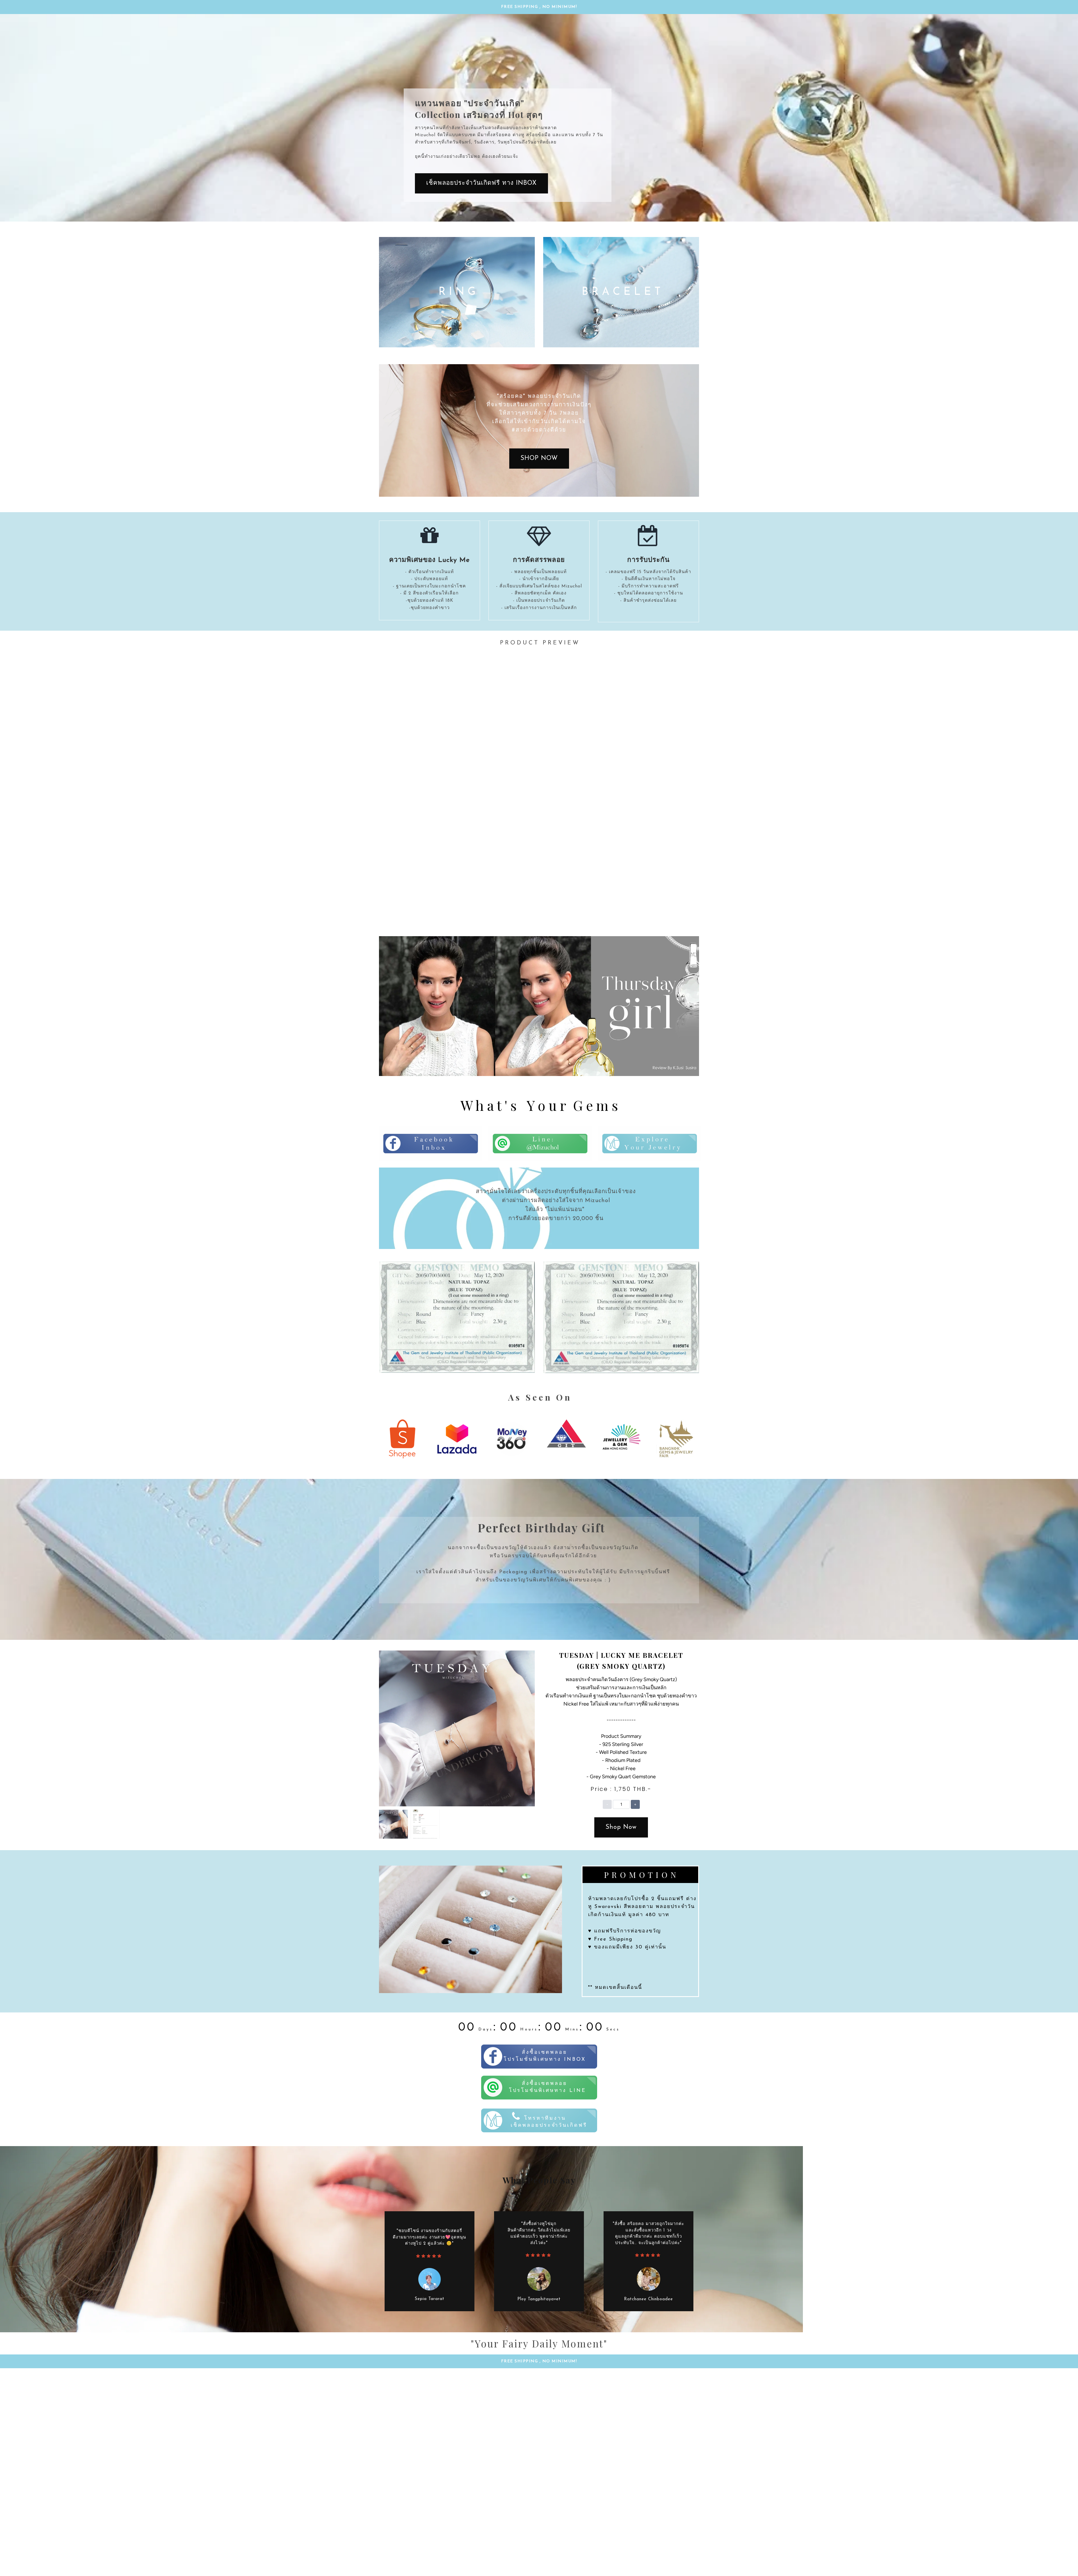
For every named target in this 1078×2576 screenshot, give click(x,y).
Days (486, 2029)
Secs (613, 2029)
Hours (529, 2029)
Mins (572, 2029)
